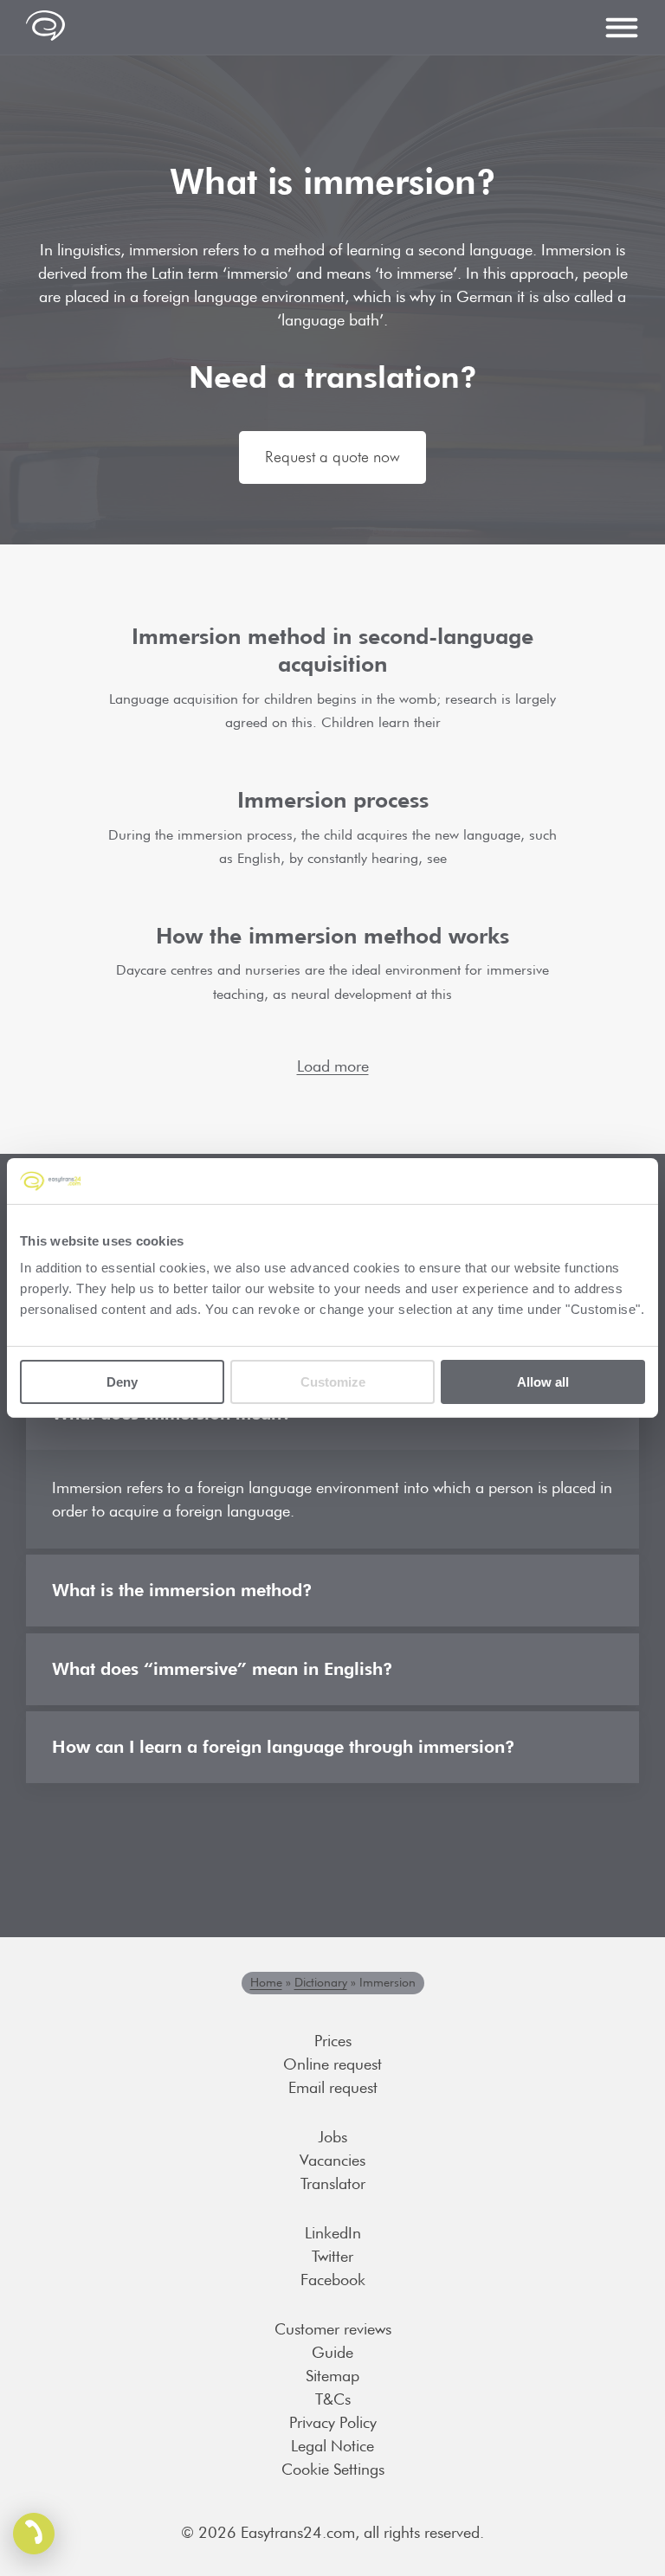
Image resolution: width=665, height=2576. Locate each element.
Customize (333, 1382)
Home (266, 1982)
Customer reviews (333, 2329)
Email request (333, 2087)
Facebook (333, 2280)
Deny (122, 1382)
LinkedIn (333, 2233)
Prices (333, 2041)
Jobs (332, 2137)
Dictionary (321, 1982)
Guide (332, 2352)
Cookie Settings (333, 2469)
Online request (332, 2064)
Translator (333, 2183)
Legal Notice (332, 2446)
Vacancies (332, 2160)
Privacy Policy (333, 2422)
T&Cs (333, 2399)
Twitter (332, 2256)
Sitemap (332, 2376)
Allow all (543, 1382)
